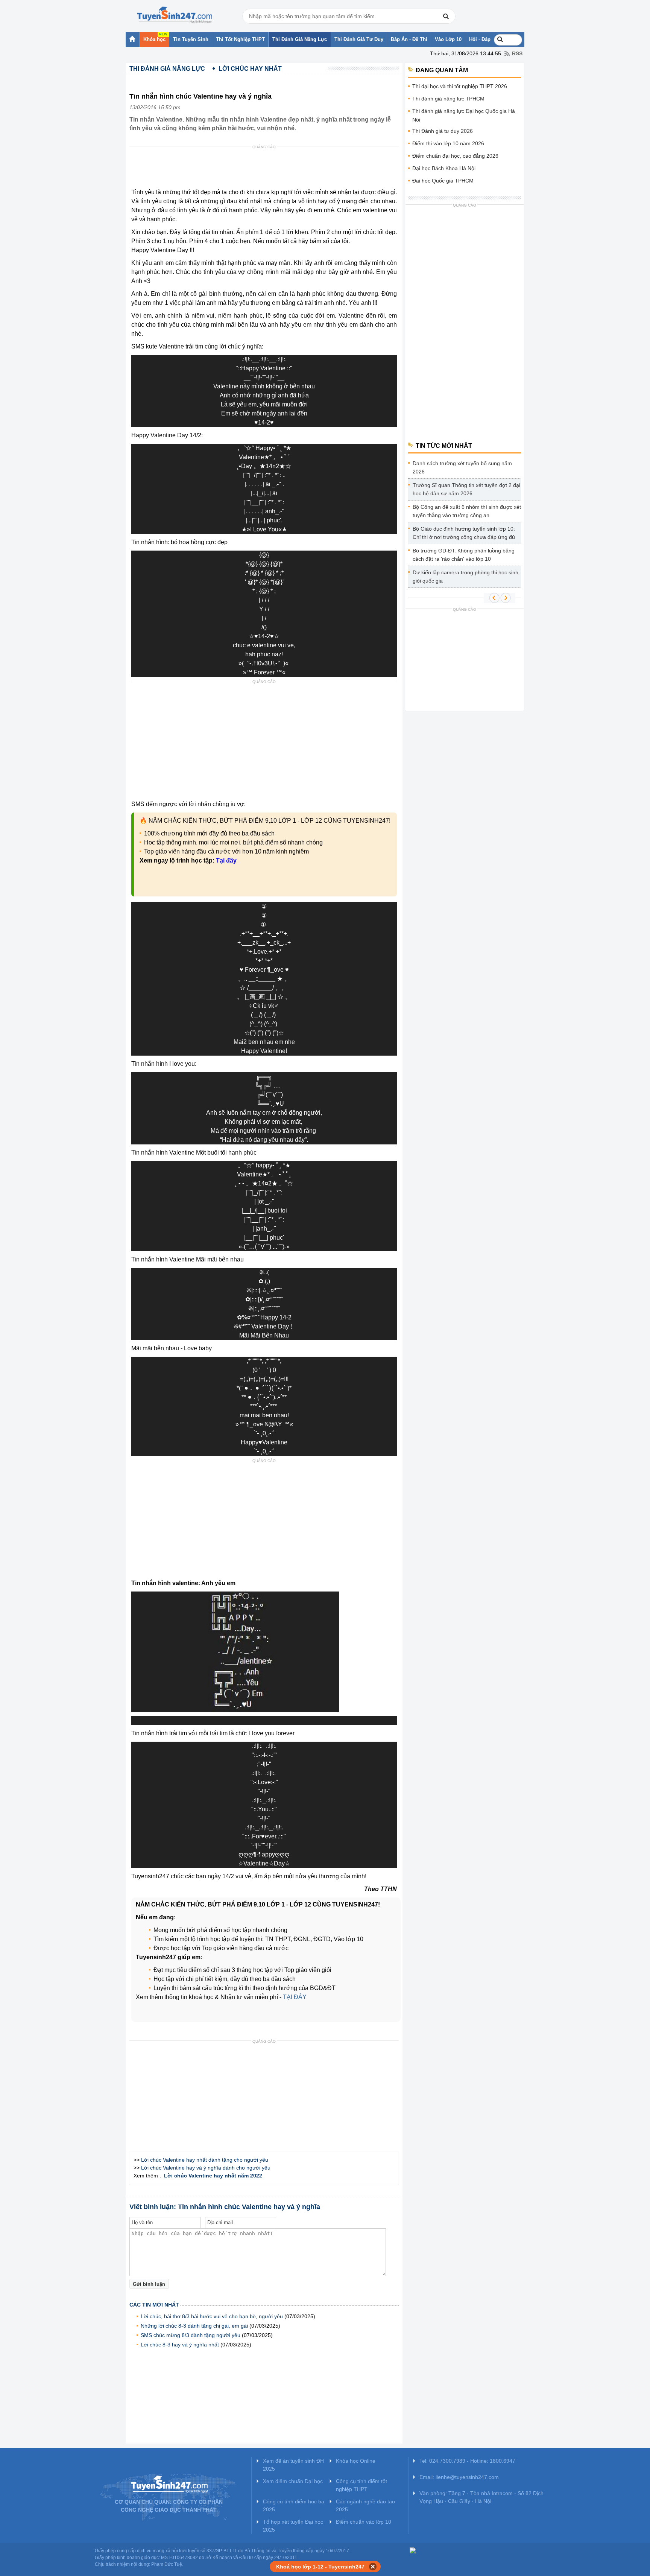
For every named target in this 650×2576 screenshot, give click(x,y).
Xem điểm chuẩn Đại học (293, 2481)
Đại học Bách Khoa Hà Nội (444, 168)
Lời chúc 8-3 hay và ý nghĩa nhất (180, 2345)
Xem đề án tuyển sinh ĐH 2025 (293, 2465)
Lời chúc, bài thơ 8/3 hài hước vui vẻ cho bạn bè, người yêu (212, 2316)
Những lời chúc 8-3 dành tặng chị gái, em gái (194, 2326)
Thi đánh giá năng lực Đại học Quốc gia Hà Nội (464, 115)
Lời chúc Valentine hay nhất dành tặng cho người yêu (205, 2160)
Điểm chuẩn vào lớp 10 (364, 2522)
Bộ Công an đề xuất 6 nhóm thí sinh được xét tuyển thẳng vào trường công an (467, 511)
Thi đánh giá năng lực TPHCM (448, 99)
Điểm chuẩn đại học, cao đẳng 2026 (455, 156)
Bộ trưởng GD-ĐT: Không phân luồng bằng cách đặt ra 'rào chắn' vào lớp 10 (464, 555)
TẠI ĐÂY (295, 1997)
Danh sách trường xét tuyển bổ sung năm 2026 (462, 467)
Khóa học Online (356, 2461)
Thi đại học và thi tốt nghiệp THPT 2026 (460, 86)
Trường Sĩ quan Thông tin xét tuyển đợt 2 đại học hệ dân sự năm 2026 (466, 489)
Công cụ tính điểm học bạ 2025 (294, 2505)
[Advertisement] (266, 169)
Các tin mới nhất (154, 2305)
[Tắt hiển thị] (373, 2567)
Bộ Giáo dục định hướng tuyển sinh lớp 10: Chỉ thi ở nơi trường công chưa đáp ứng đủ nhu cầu (464, 534)
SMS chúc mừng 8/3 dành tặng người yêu (191, 2335)
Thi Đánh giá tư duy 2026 (443, 131)
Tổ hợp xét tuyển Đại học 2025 (293, 2526)
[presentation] (255, 1247)
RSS (517, 53)
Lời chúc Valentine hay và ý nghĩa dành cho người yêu (206, 2168)
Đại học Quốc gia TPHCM (443, 181)
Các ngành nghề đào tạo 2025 (365, 2505)
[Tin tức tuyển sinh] (175, 15)
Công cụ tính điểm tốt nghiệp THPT (361, 2485)
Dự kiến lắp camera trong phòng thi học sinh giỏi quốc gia (465, 577)
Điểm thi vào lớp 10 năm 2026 (448, 143)
